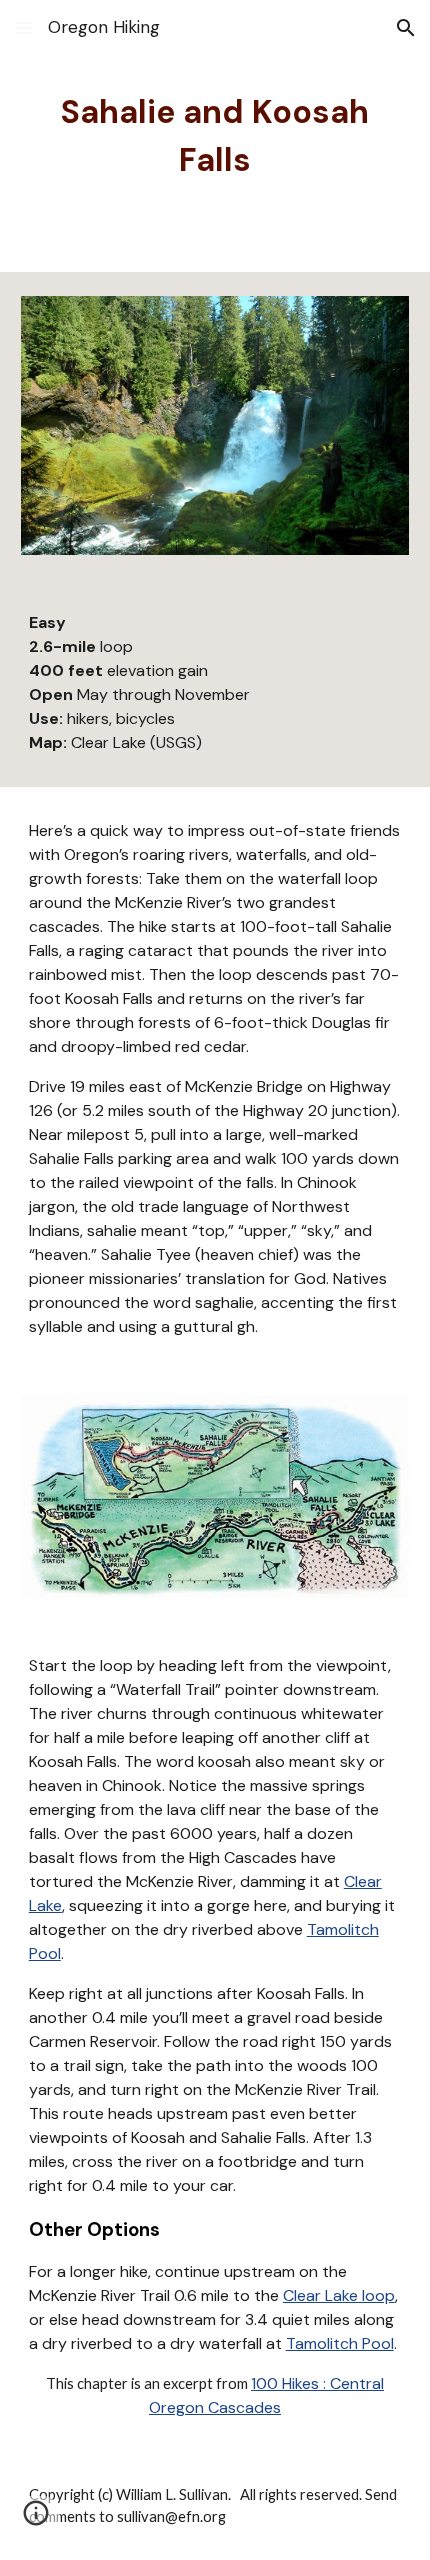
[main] (215, 136)
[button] (24, 27)
